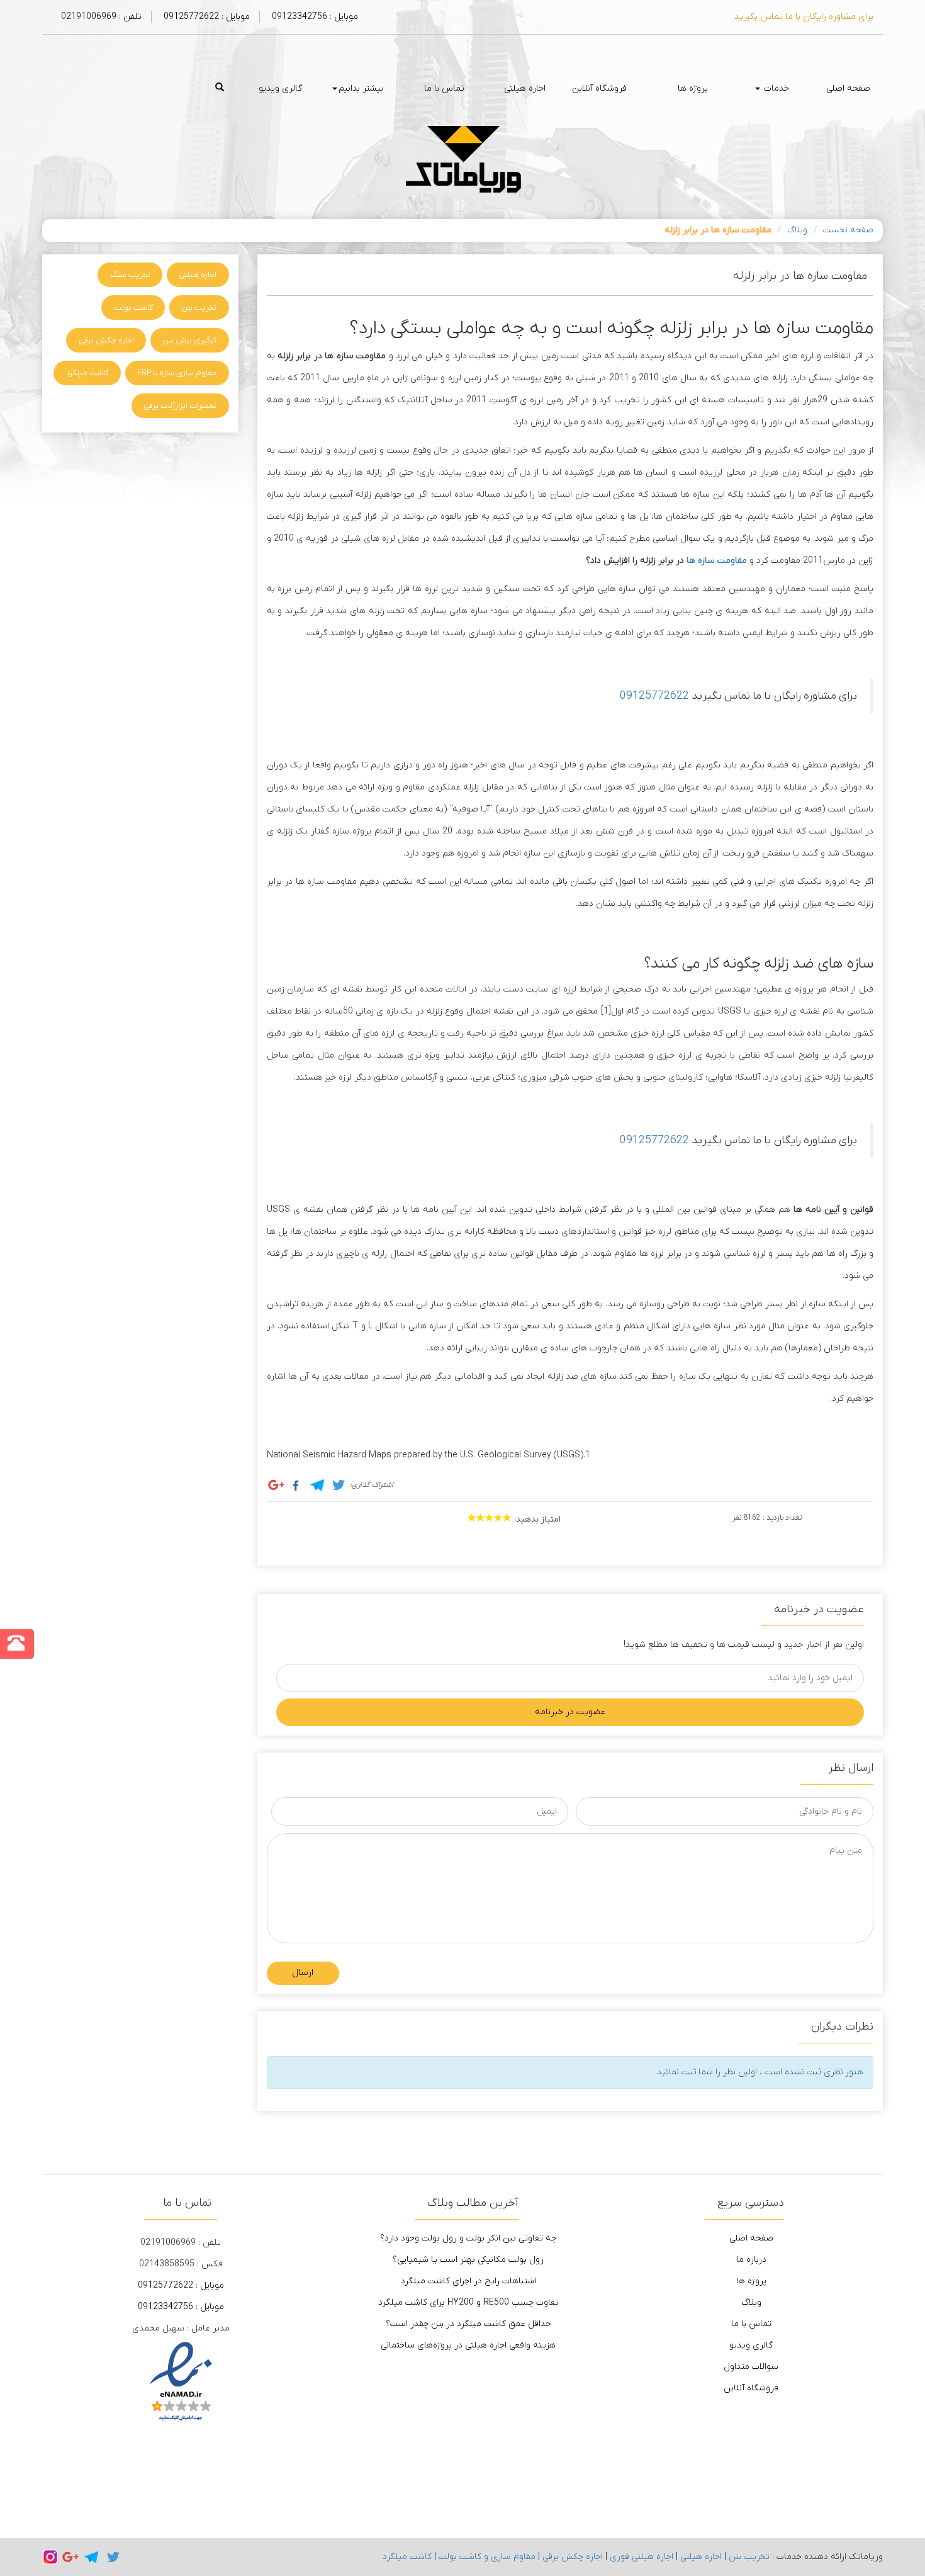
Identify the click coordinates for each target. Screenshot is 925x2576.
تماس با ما (444, 88)
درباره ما (751, 2260)
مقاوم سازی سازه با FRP (177, 373)
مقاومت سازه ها (717, 561)
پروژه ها (693, 88)
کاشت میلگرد (87, 373)
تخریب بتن (199, 308)
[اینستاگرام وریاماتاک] (50, 2557)
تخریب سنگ (130, 275)
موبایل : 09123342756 (314, 17)
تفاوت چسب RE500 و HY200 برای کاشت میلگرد (468, 2302)
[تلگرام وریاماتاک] (92, 2557)
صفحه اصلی (848, 88)
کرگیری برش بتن (189, 340)
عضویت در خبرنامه (570, 1712)
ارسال (303, 1973)
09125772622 (654, 696)
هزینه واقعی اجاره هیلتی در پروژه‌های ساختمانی (468, 2345)
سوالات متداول (751, 2367)
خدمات (775, 88)
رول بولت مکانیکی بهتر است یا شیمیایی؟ (468, 2260)
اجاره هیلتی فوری (642, 2557)
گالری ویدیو (280, 88)
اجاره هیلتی (525, 88)
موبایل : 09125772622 (205, 17)
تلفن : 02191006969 (101, 17)
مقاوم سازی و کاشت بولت (487, 2557)
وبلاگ (797, 230)
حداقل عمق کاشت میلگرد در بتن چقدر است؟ (468, 2324)
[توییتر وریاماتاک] (113, 2557)
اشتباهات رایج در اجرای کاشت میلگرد (468, 2281)
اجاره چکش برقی (106, 340)
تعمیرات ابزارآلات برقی (180, 406)
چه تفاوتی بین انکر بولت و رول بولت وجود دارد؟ (468, 2238)
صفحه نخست (848, 230)
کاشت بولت (133, 308)
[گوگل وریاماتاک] (70, 2557)
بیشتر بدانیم (361, 88)
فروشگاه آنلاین (599, 88)
